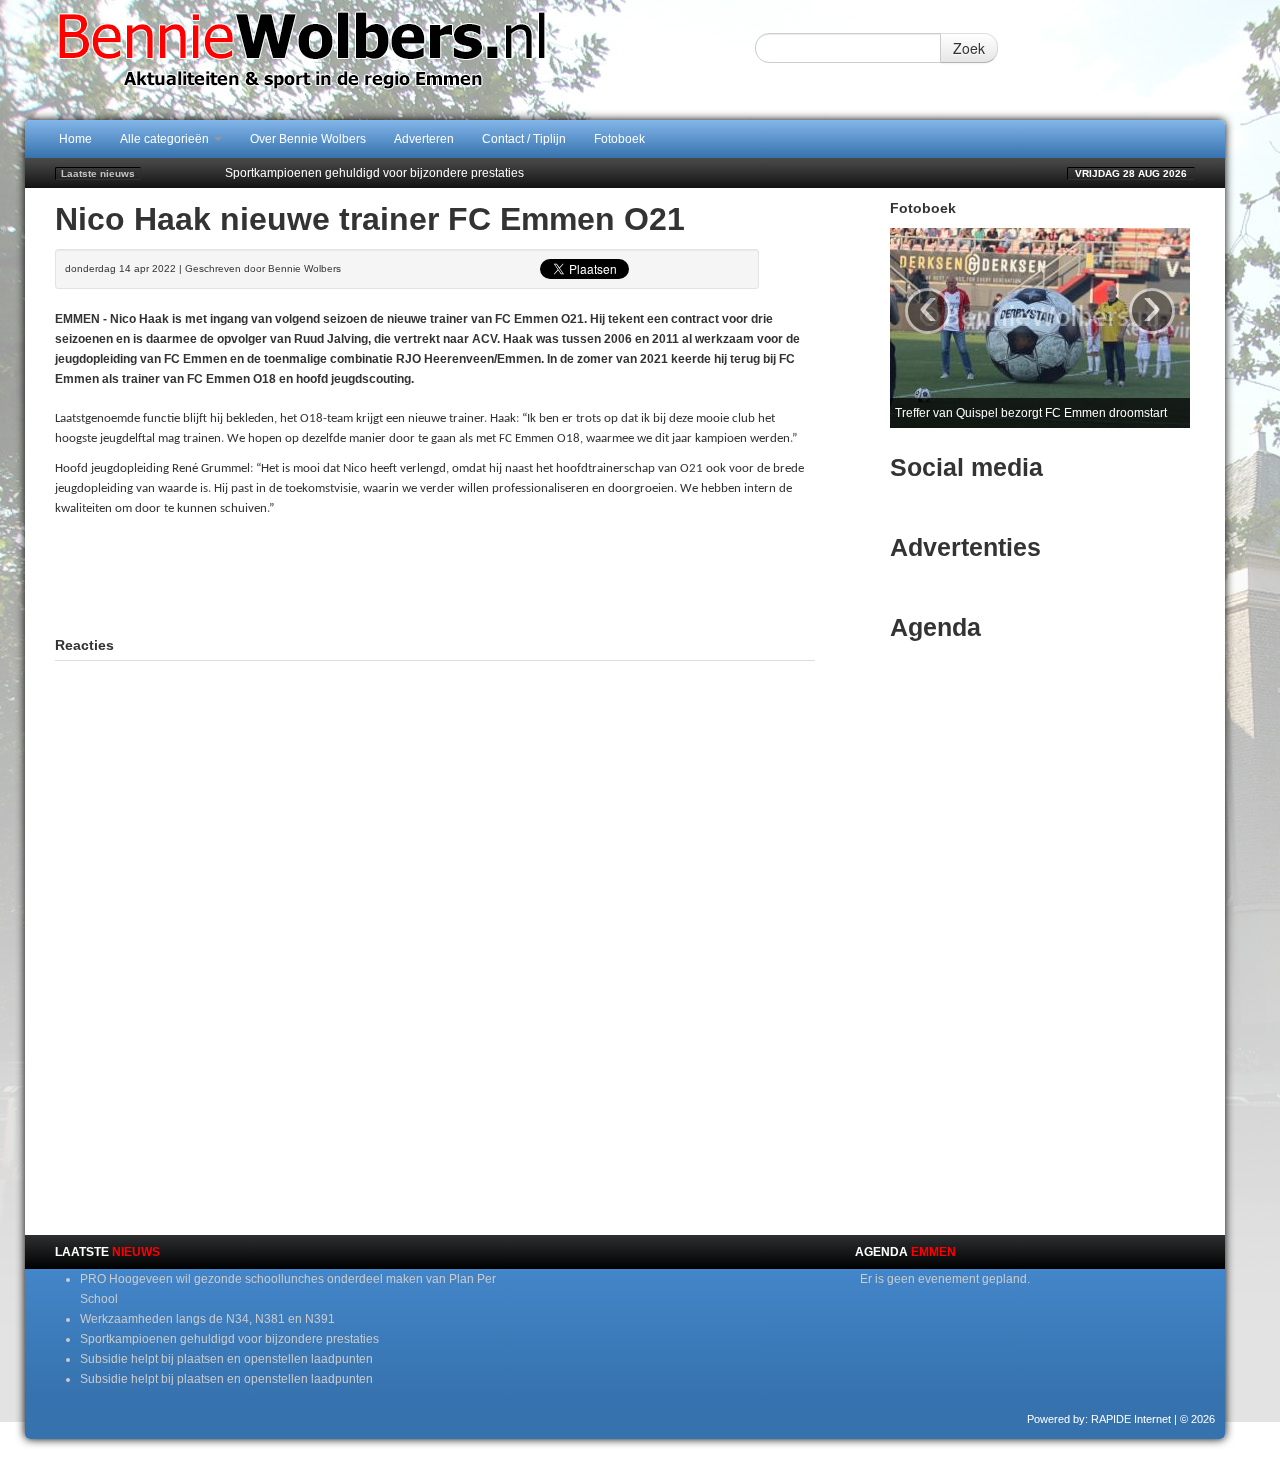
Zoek (969, 48)
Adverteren (424, 139)
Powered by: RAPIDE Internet (1099, 1419)
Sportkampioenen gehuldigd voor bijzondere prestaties (374, 173)
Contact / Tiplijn (524, 139)
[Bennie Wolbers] (365, 59)
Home (75, 139)
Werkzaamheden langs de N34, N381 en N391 (207, 1319)
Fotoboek (619, 139)
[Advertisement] (435, 589)
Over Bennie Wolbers (308, 139)
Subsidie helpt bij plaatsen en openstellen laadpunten (226, 1359)
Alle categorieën (166, 139)
